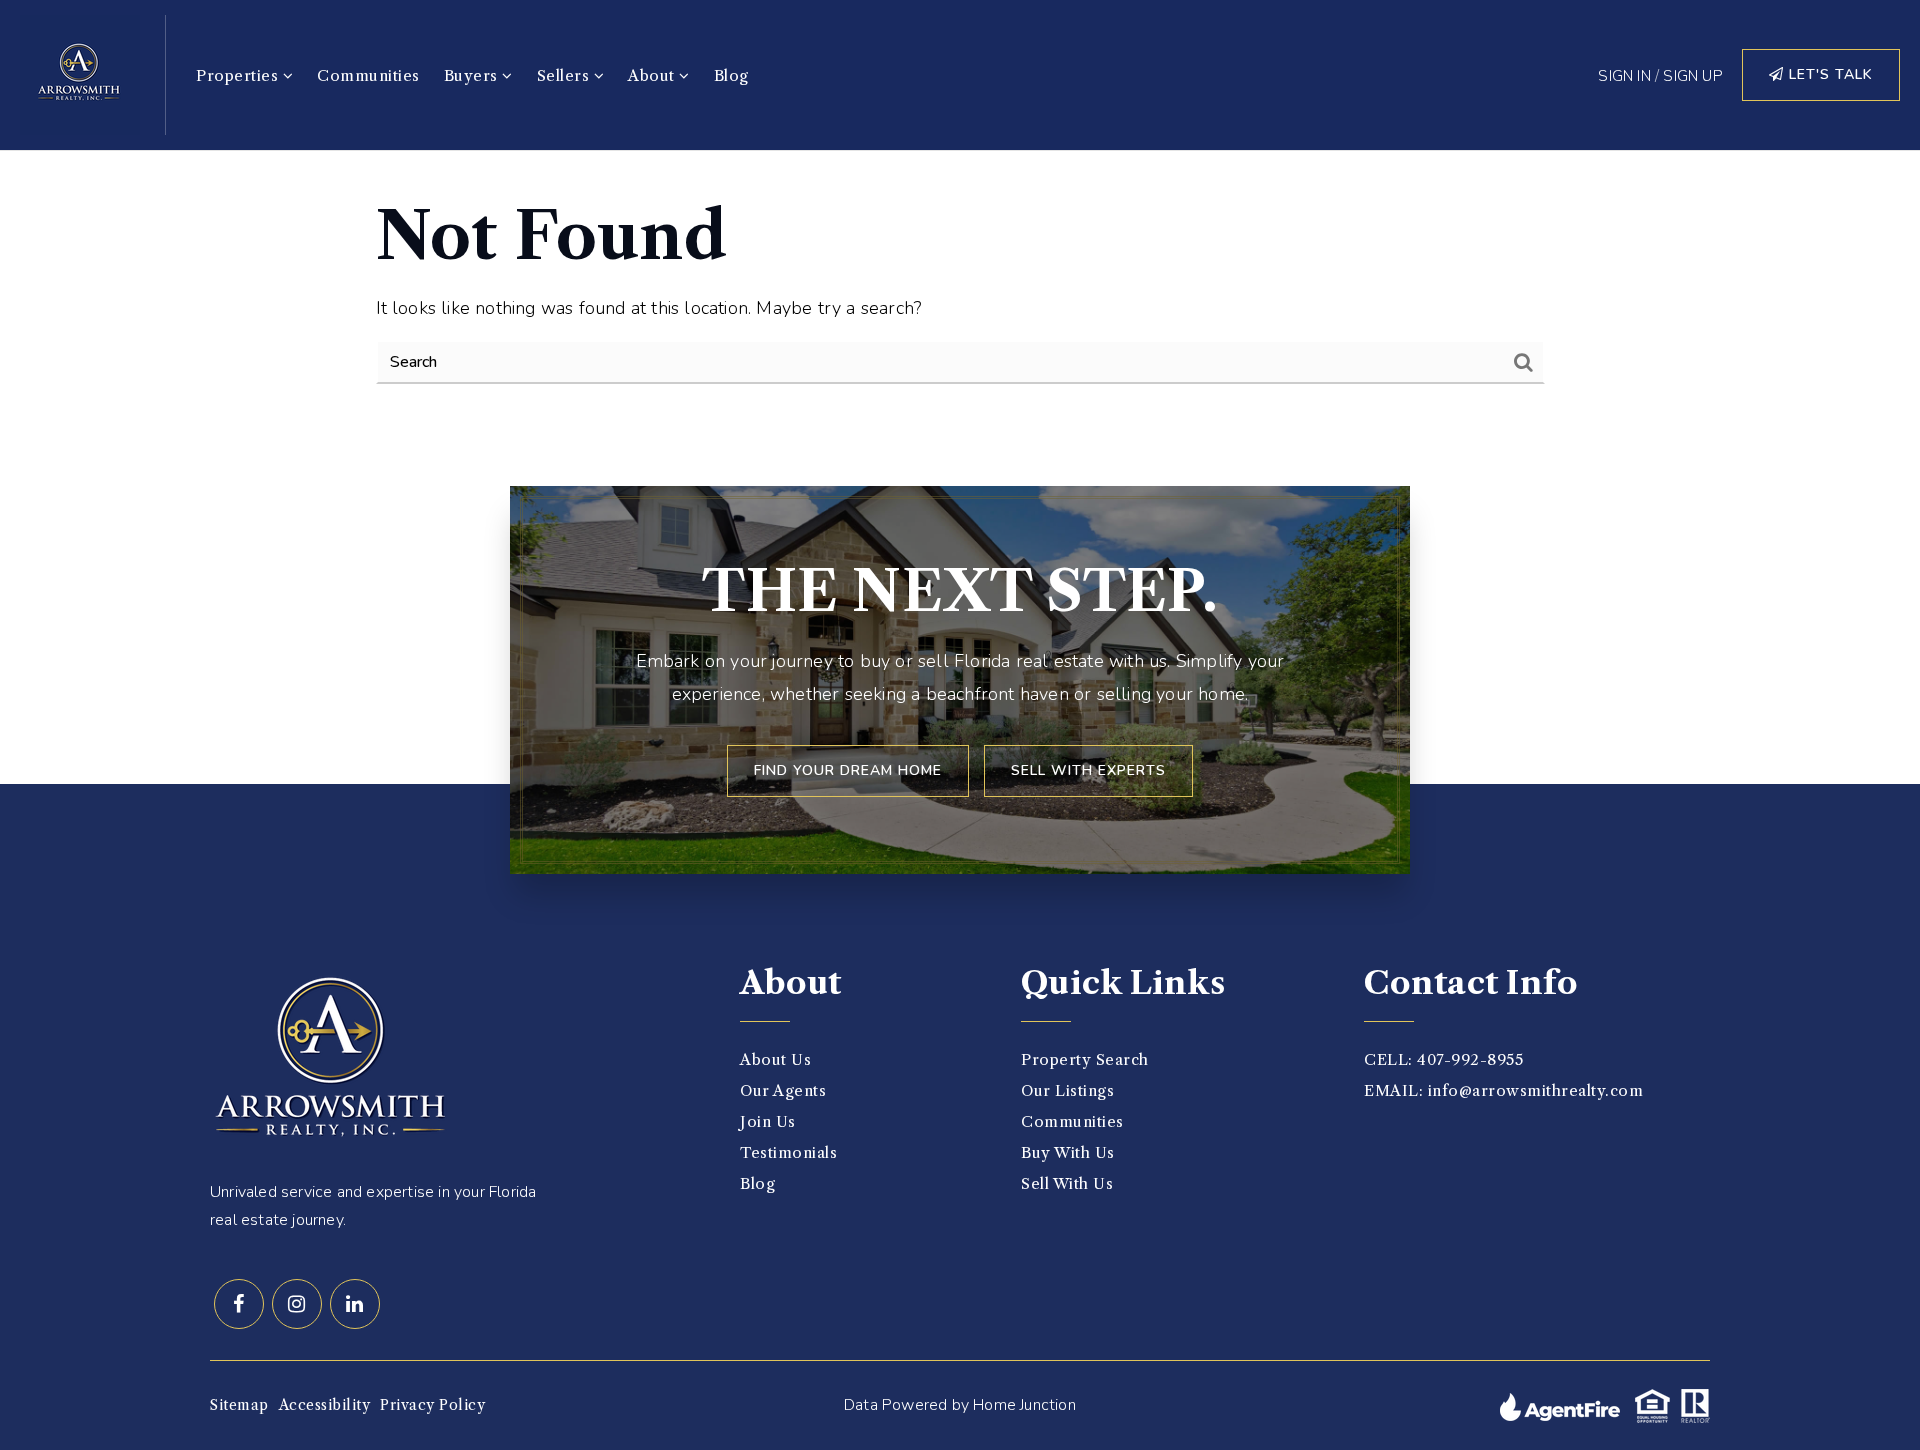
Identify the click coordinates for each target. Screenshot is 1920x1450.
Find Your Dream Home (848, 770)
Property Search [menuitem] (1085, 1059)
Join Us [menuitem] (768, 1121)
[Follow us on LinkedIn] (355, 1304)
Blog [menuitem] (731, 75)
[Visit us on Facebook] (239, 1304)
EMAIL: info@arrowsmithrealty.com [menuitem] (1503, 1090)
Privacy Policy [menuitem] (432, 1405)
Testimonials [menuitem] (788, 1152)
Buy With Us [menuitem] (1068, 1152)
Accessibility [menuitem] (325, 1405)
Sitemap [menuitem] (239, 1405)
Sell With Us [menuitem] (1067, 1183)
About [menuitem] (653, 75)
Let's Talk (1828, 74)
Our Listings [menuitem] (1067, 1090)
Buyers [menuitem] (473, 75)
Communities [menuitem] (368, 75)
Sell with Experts (1088, 770)
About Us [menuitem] (775, 1059)
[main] (960, 291)
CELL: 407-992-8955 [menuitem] (1443, 1059)
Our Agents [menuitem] (783, 1090)
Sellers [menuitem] (565, 75)
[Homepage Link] (80, 73)
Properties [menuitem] (239, 75)
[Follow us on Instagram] (297, 1304)
